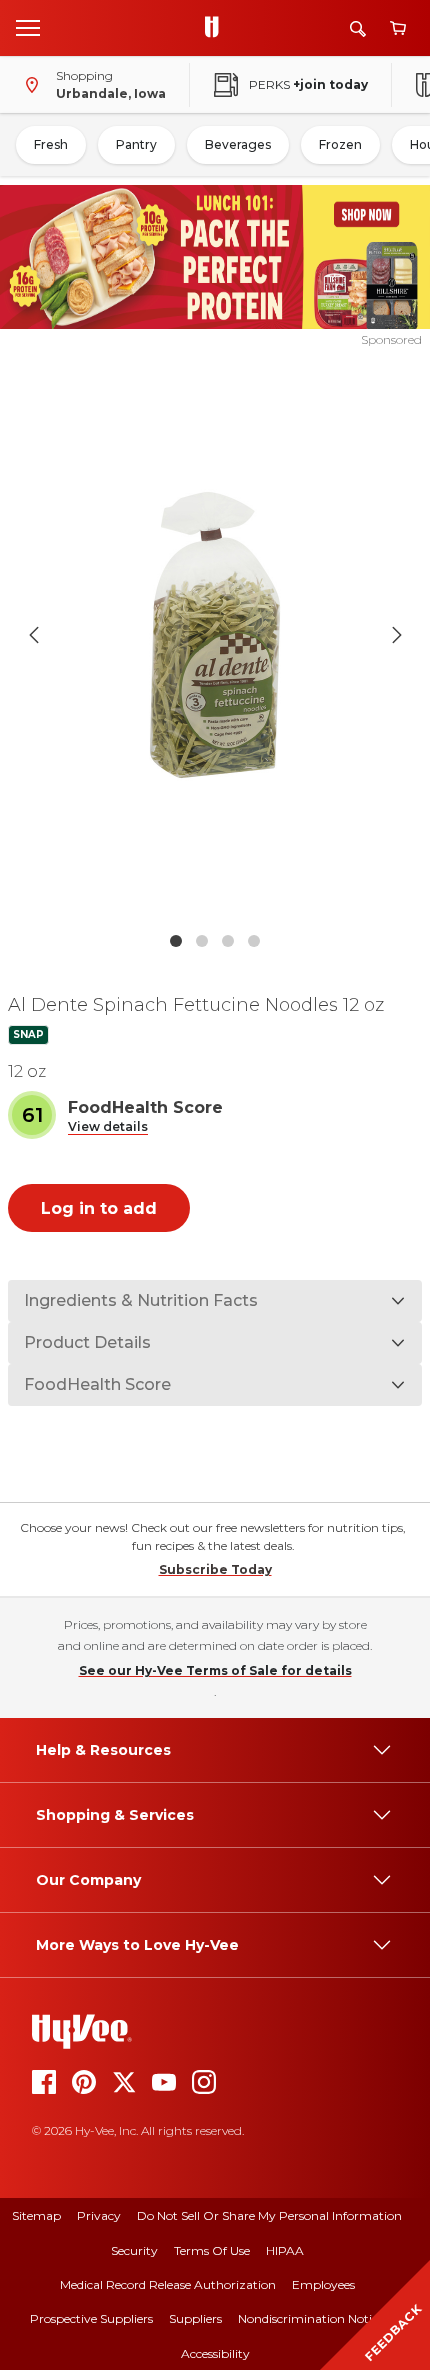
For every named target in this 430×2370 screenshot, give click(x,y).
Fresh (51, 144)
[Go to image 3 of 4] (228, 941)
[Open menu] (28, 27)
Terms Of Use (212, 2250)
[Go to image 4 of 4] (254, 941)
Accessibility (215, 2353)
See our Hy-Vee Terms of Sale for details (215, 1670)
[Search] (358, 28)
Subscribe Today (215, 1569)
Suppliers (195, 2318)
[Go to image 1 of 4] (176, 941)
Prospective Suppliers (91, 2318)
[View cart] (398, 28)
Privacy (99, 2215)
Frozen (340, 144)
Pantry (136, 144)
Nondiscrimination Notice (311, 2318)
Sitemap (36, 2215)
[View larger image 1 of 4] (215, 636)
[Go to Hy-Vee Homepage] (217, 28)
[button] (108, 1127)
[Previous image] (34, 635)
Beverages (238, 144)
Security (134, 2250)
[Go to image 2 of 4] (202, 941)
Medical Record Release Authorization (168, 2284)
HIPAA (285, 2250)
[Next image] (397, 635)
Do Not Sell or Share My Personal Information (269, 2215)
